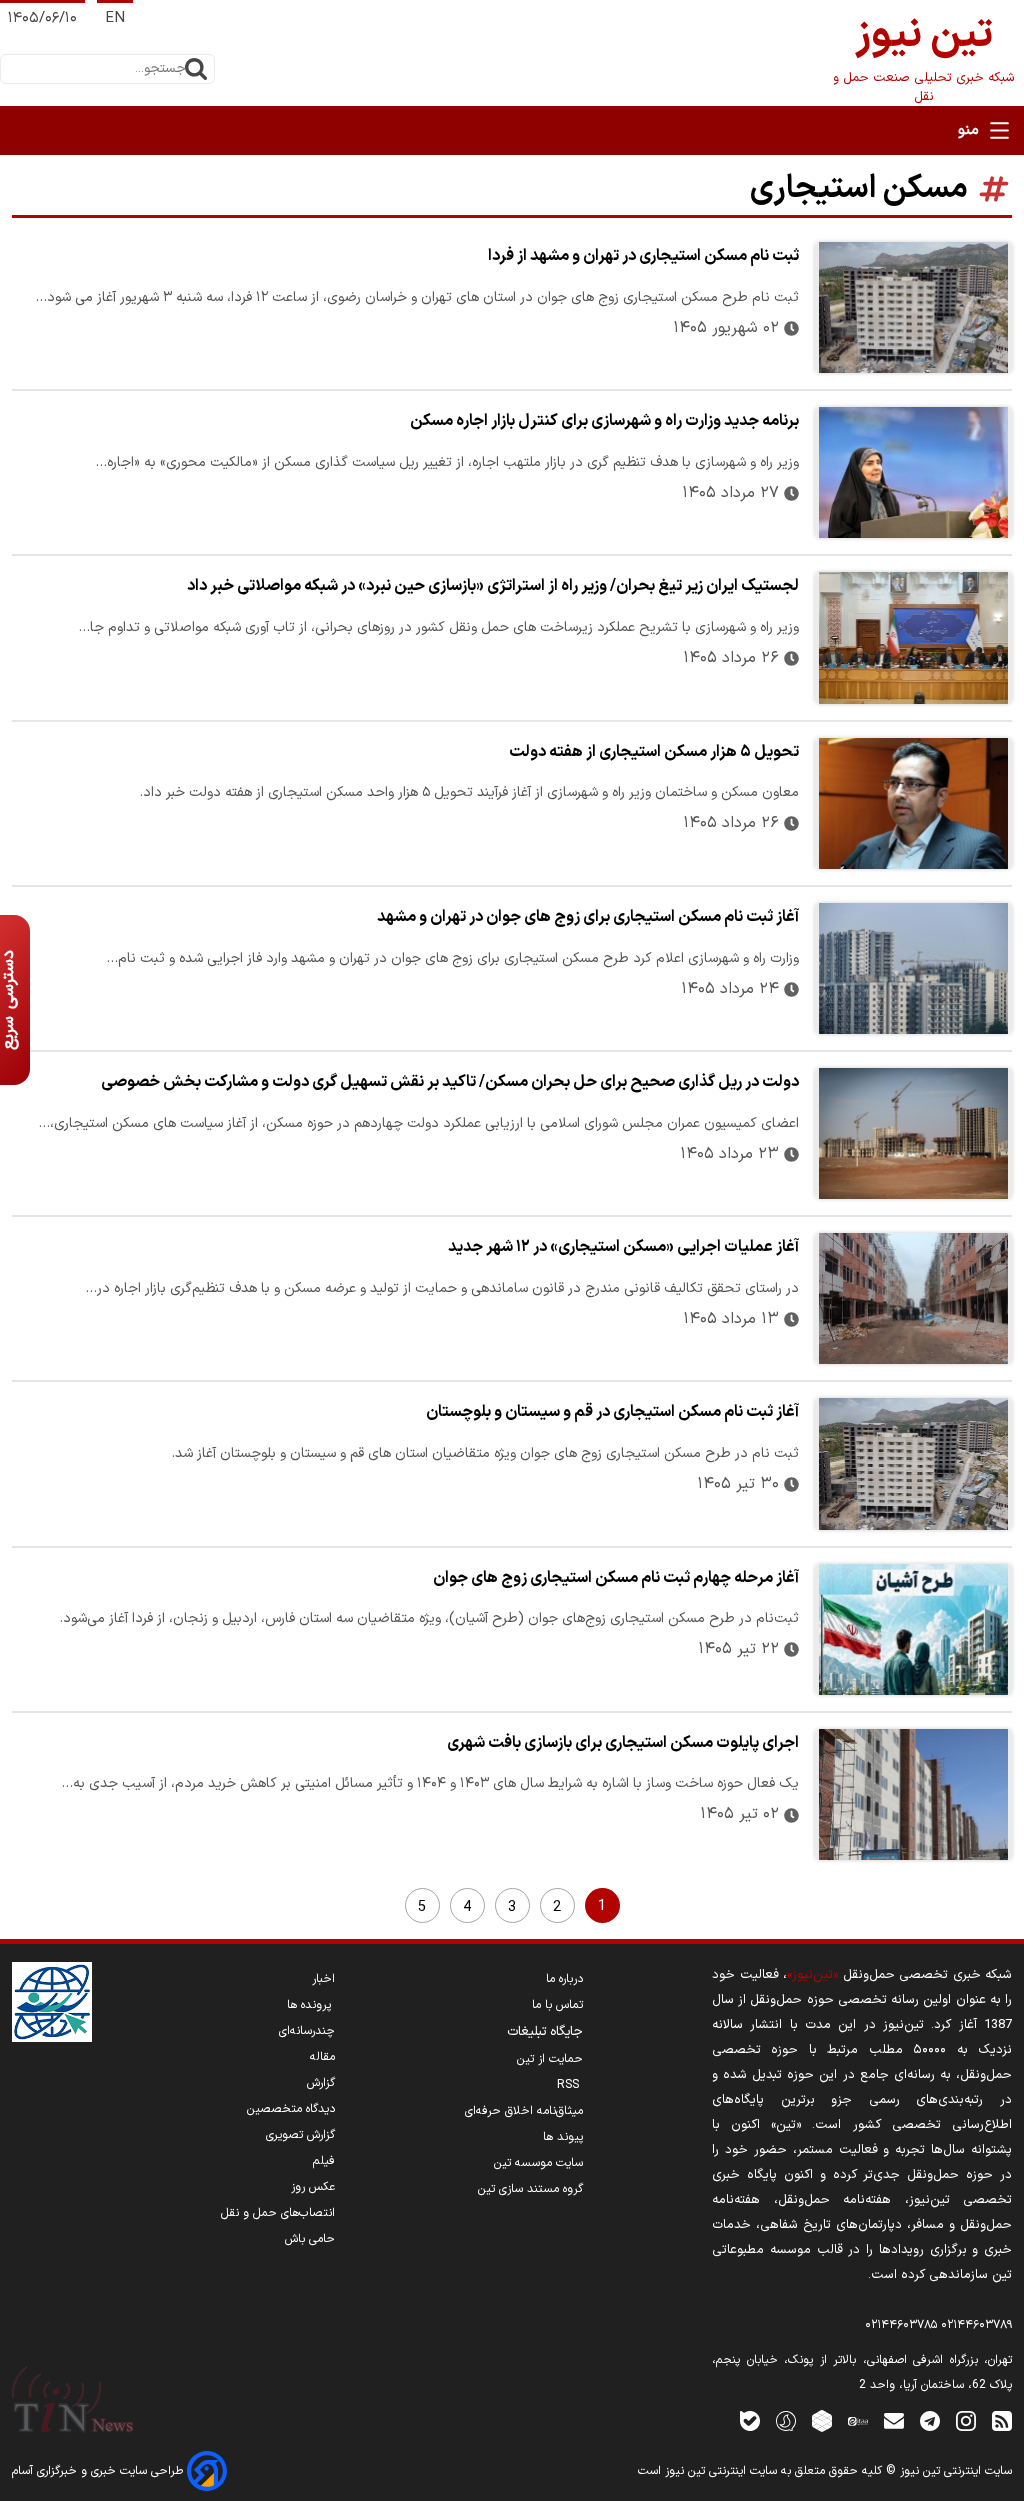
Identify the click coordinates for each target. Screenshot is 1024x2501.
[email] (894, 2420)
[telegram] (930, 2420)
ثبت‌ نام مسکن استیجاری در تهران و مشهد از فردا (643, 256)
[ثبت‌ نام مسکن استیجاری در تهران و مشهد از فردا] (913, 307)
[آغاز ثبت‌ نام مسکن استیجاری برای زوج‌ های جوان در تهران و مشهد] (913, 968)
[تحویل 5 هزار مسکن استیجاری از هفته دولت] (913, 803)
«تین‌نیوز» (812, 1974)
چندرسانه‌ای (307, 2031)
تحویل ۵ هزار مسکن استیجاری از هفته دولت (654, 752)
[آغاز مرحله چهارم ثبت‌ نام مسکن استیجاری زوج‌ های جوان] (913, 1629)
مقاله (322, 2057)
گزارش (321, 2083)
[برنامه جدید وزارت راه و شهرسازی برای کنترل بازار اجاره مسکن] (913, 472)
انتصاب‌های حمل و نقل (278, 2213)
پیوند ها (563, 2137)
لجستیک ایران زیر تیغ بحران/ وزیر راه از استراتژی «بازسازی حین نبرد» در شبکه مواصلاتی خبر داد (493, 586)
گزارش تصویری (300, 2135)
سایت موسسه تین (538, 2163)
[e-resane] (52, 2002)
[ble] (750, 2420)
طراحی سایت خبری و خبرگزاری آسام (99, 2471)
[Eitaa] (858, 2420)
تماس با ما (557, 2005)
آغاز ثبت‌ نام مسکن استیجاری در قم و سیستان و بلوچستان (612, 1412)
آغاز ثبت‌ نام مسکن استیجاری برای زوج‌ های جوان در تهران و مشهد (588, 917)
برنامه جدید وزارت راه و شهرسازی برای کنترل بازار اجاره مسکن (604, 421)
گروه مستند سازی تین (530, 2189)
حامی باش (310, 2239)
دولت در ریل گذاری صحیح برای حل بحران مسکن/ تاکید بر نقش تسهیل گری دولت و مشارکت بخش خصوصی (450, 1082)
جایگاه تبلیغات (545, 2032)
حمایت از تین (550, 2059)
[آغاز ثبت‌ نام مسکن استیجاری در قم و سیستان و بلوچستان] (913, 1463)
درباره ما (564, 1979)
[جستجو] (196, 69)
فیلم (324, 2161)
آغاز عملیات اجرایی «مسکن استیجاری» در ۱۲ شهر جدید (623, 1247)
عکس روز (313, 2187)
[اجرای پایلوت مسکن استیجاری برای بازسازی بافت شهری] (913, 1794)
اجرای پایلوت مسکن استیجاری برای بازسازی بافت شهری (623, 1743)
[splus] (786, 2420)
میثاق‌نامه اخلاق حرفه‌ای (524, 2111)
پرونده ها (311, 2005)
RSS (570, 2085)
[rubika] (822, 2420)
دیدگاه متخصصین (291, 2109)
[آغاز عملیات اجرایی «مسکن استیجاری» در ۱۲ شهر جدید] (913, 1298)
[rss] (1002, 2420)
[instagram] (966, 2420)
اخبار (323, 1979)
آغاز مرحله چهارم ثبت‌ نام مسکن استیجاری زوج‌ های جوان (616, 1578)
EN (115, 18)
